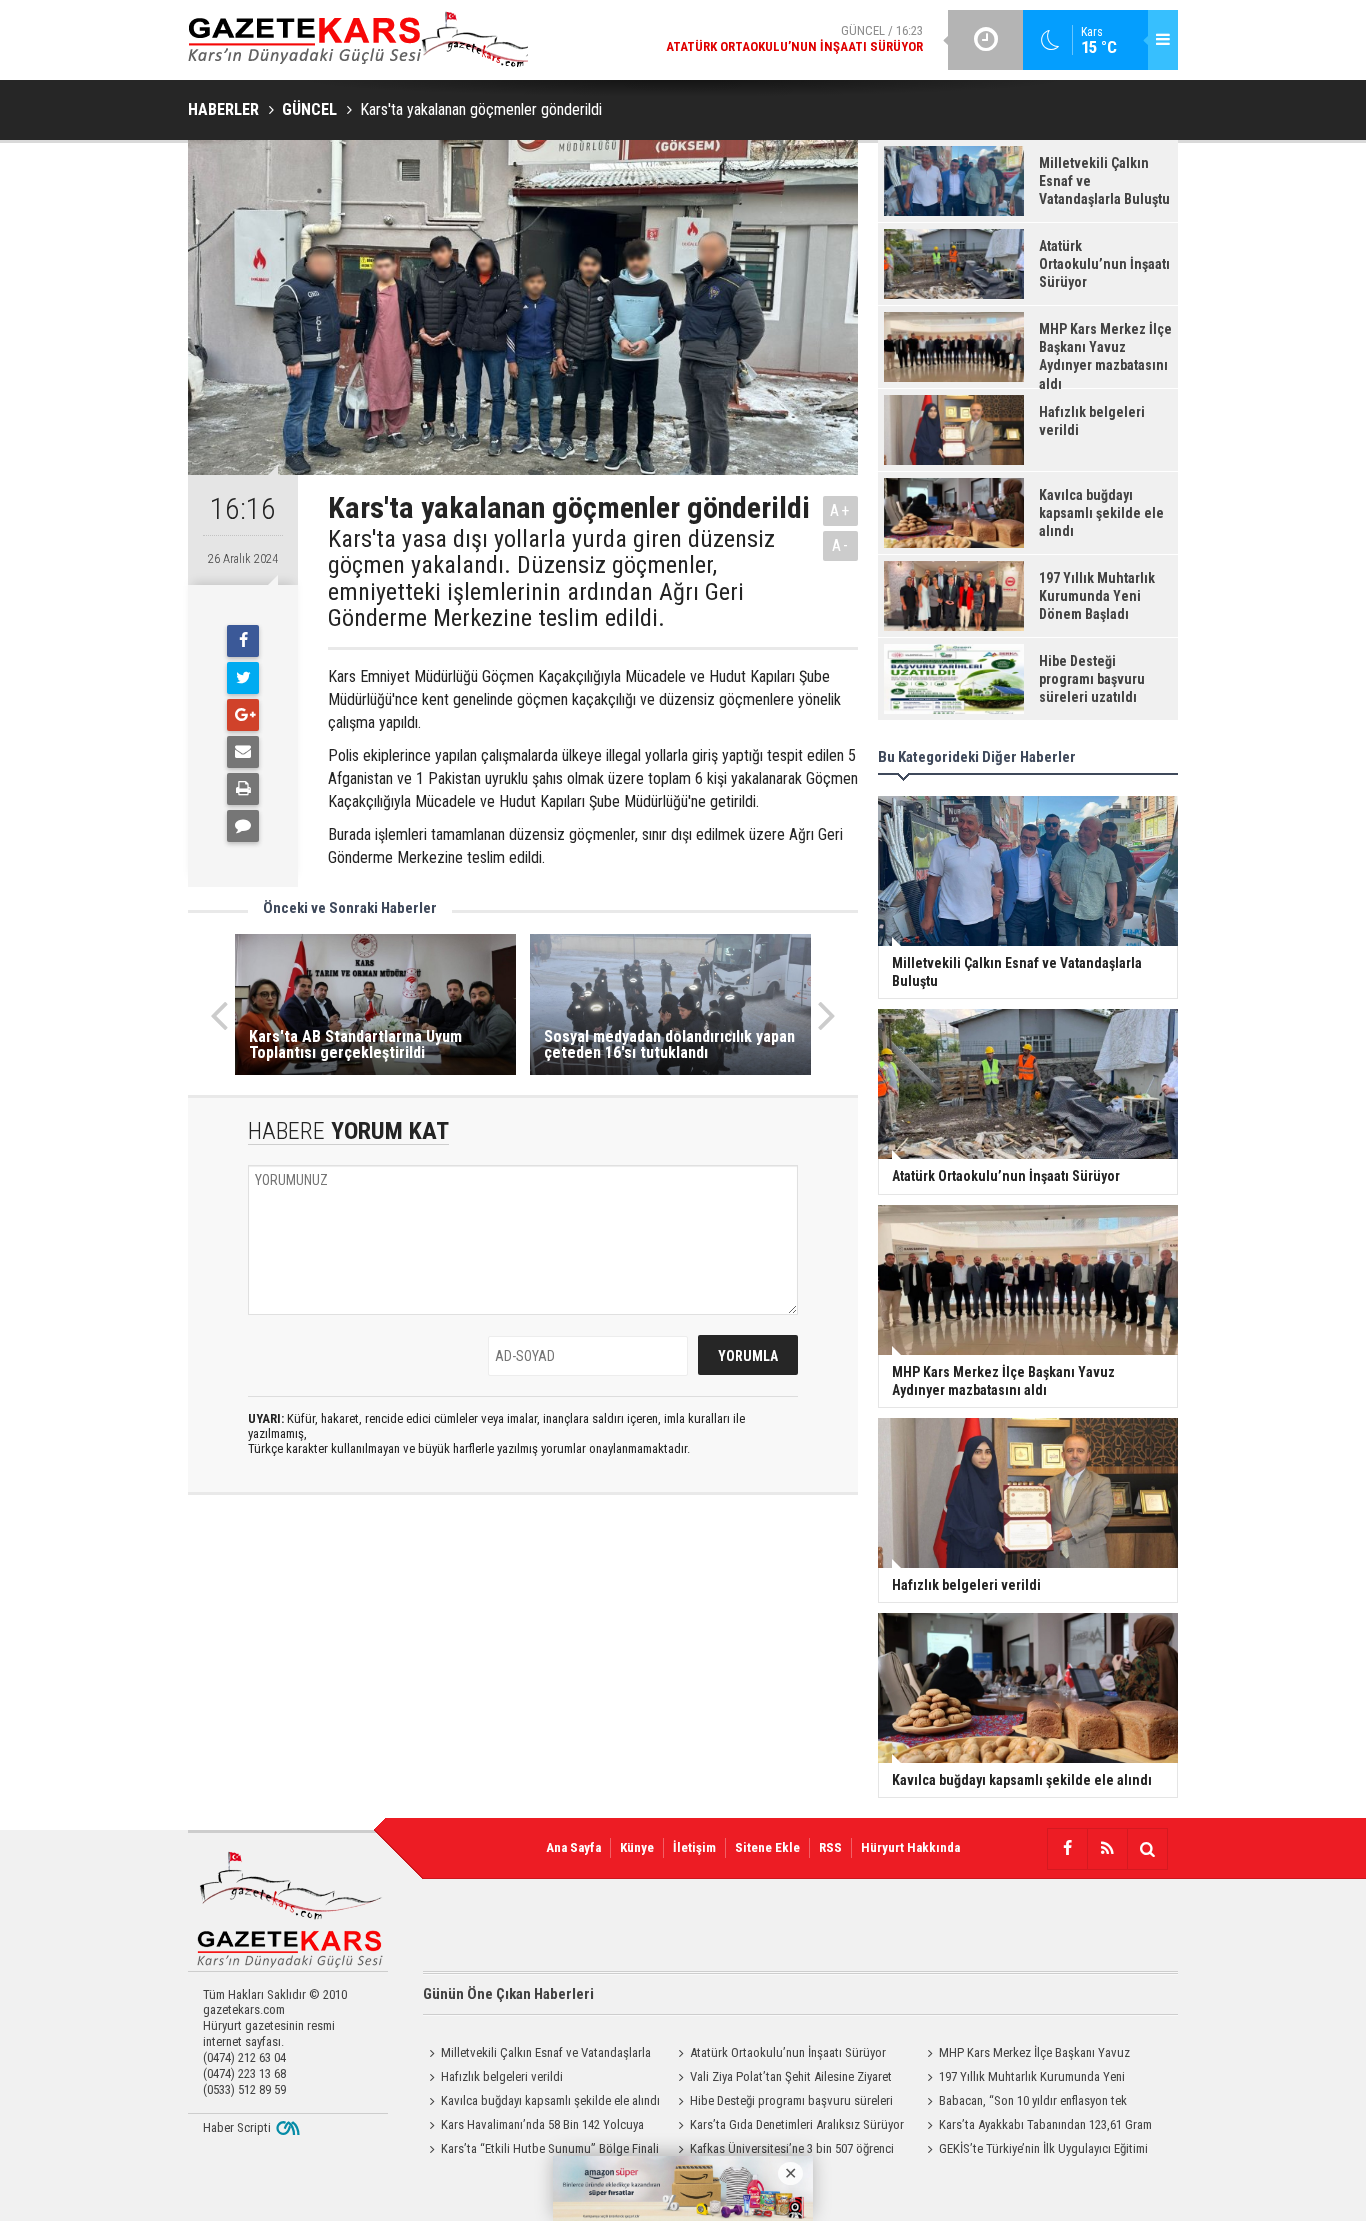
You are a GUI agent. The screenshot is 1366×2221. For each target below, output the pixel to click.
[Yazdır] (243, 789)
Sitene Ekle (767, 1847)
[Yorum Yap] (243, 826)
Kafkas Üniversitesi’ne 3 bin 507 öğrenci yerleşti (783, 2151)
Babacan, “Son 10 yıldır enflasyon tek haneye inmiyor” (1024, 2103)
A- (841, 545)
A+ (840, 510)
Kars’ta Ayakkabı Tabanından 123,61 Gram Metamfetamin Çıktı (1036, 2127)
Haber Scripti (237, 2127)
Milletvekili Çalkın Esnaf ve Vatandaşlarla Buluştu (537, 2055)
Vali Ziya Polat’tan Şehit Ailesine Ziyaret (791, 2076)
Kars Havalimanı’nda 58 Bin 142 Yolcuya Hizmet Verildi (533, 2127)
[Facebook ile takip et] (1067, 1849)
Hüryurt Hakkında (910, 1847)
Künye (637, 1847)
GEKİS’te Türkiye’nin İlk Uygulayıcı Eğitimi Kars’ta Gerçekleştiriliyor (1034, 2151)
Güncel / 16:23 (794, 38)
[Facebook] (243, 641)
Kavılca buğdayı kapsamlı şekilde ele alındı (550, 2100)
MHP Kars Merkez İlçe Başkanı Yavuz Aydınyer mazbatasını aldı (1025, 2055)
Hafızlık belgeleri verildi (502, 2076)
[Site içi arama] (1147, 1849)
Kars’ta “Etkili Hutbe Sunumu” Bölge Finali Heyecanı (541, 2151)
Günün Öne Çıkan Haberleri (508, 1994)
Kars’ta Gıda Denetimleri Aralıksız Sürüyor (797, 2124)
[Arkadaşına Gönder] (243, 752)
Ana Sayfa (573, 1847)
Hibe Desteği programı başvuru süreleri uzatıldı (782, 2103)
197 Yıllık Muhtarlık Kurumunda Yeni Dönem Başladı (1023, 2079)
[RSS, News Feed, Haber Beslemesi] (1107, 1849)
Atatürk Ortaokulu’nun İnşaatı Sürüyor (788, 2052)
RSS (830, 1847)
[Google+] (243, 715)
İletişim (694, 1847)
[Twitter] (243, 678)
